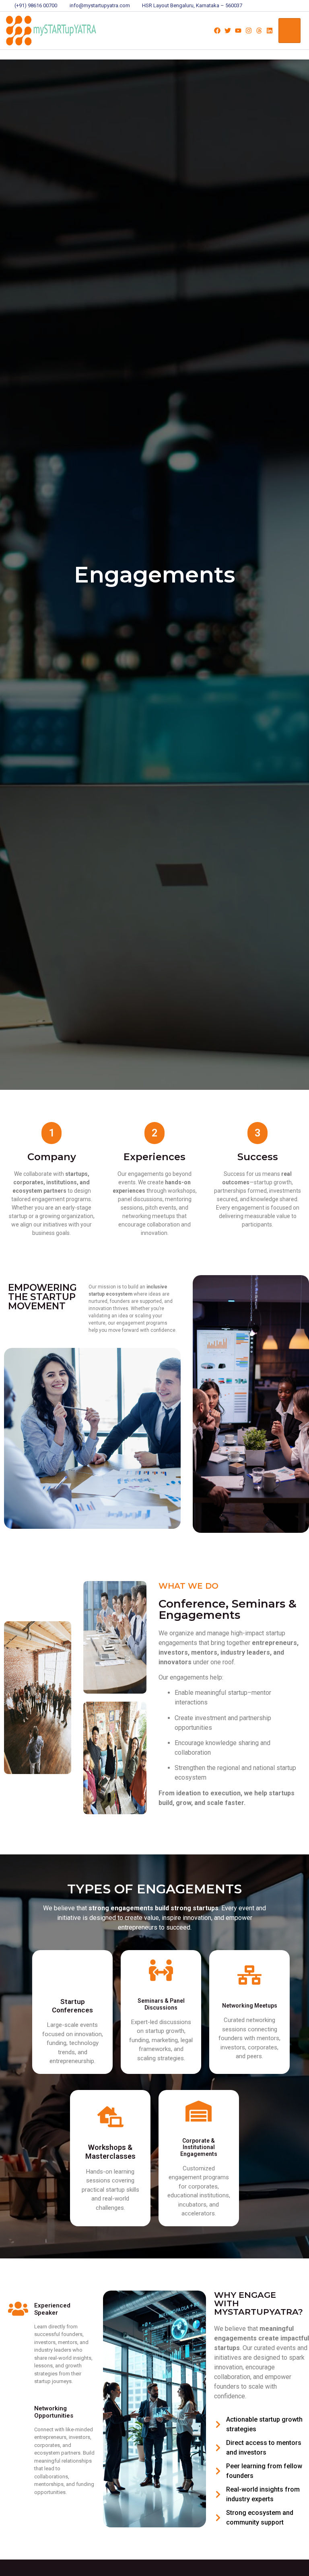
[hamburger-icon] (289, 31)
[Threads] (259, 31)
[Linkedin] (270, 31)
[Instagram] (249, 31)
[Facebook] (217, 31)
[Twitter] (228, 31)
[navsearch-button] (197, 31)
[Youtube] (238, 31)
